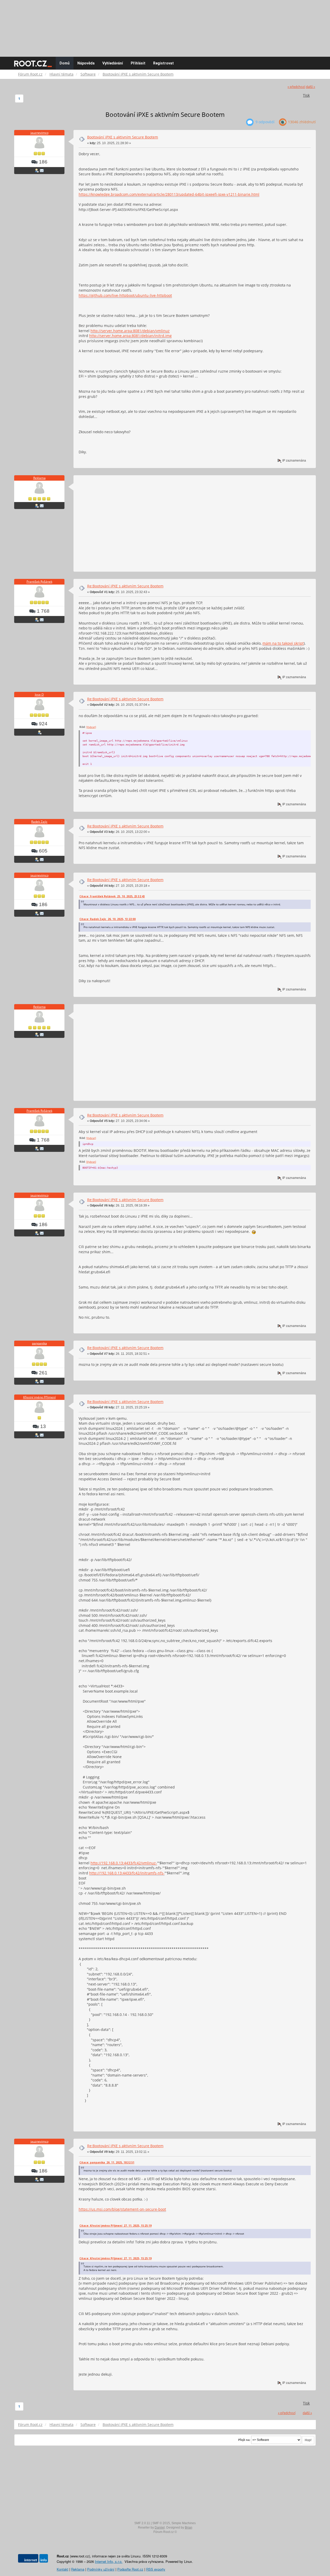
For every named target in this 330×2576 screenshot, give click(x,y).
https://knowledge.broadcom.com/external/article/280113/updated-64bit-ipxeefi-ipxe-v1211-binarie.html (169, 194)
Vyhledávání (113, 63)
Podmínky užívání (101, 2569)
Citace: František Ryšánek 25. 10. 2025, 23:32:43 (112, 896)
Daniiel (160, 2528)
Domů (65, 63)
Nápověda (86, 63)
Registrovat (163, 63)
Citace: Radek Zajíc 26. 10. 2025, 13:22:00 (108, 919)
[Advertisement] (165, 26)
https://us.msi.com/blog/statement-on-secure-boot (122, 2209)
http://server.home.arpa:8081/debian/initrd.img (130, 336)
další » (310, 87)
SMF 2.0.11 (142, 2523)
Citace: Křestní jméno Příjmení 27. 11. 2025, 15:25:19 (115, 2226)
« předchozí (296, 87)
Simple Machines (184, 2523)
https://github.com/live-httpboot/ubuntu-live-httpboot (125, 295)
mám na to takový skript (283, 643)
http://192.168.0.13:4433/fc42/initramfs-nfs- (127, 1873)
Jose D (39, 695)
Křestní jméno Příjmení (39, 1397)
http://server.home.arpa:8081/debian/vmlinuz (130, 331)
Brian (189, 2528)
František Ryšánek (39, 582)
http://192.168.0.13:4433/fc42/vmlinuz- (124, 1863)
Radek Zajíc (39, 822)
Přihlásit (138, 63)
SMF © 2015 (161, 2523)
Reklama (39, 478)
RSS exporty (156, 2569)
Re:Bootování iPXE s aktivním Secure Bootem (125, 586)
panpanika (39, 1343)
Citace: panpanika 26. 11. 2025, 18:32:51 (107, 2162)
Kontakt (63, 2569)
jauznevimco (39, 133)
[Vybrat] (91, 727)
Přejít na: (244, 2440)
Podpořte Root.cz (130, 2569)
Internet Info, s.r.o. (109, 2561)
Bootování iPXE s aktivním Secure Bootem (123, 137)
